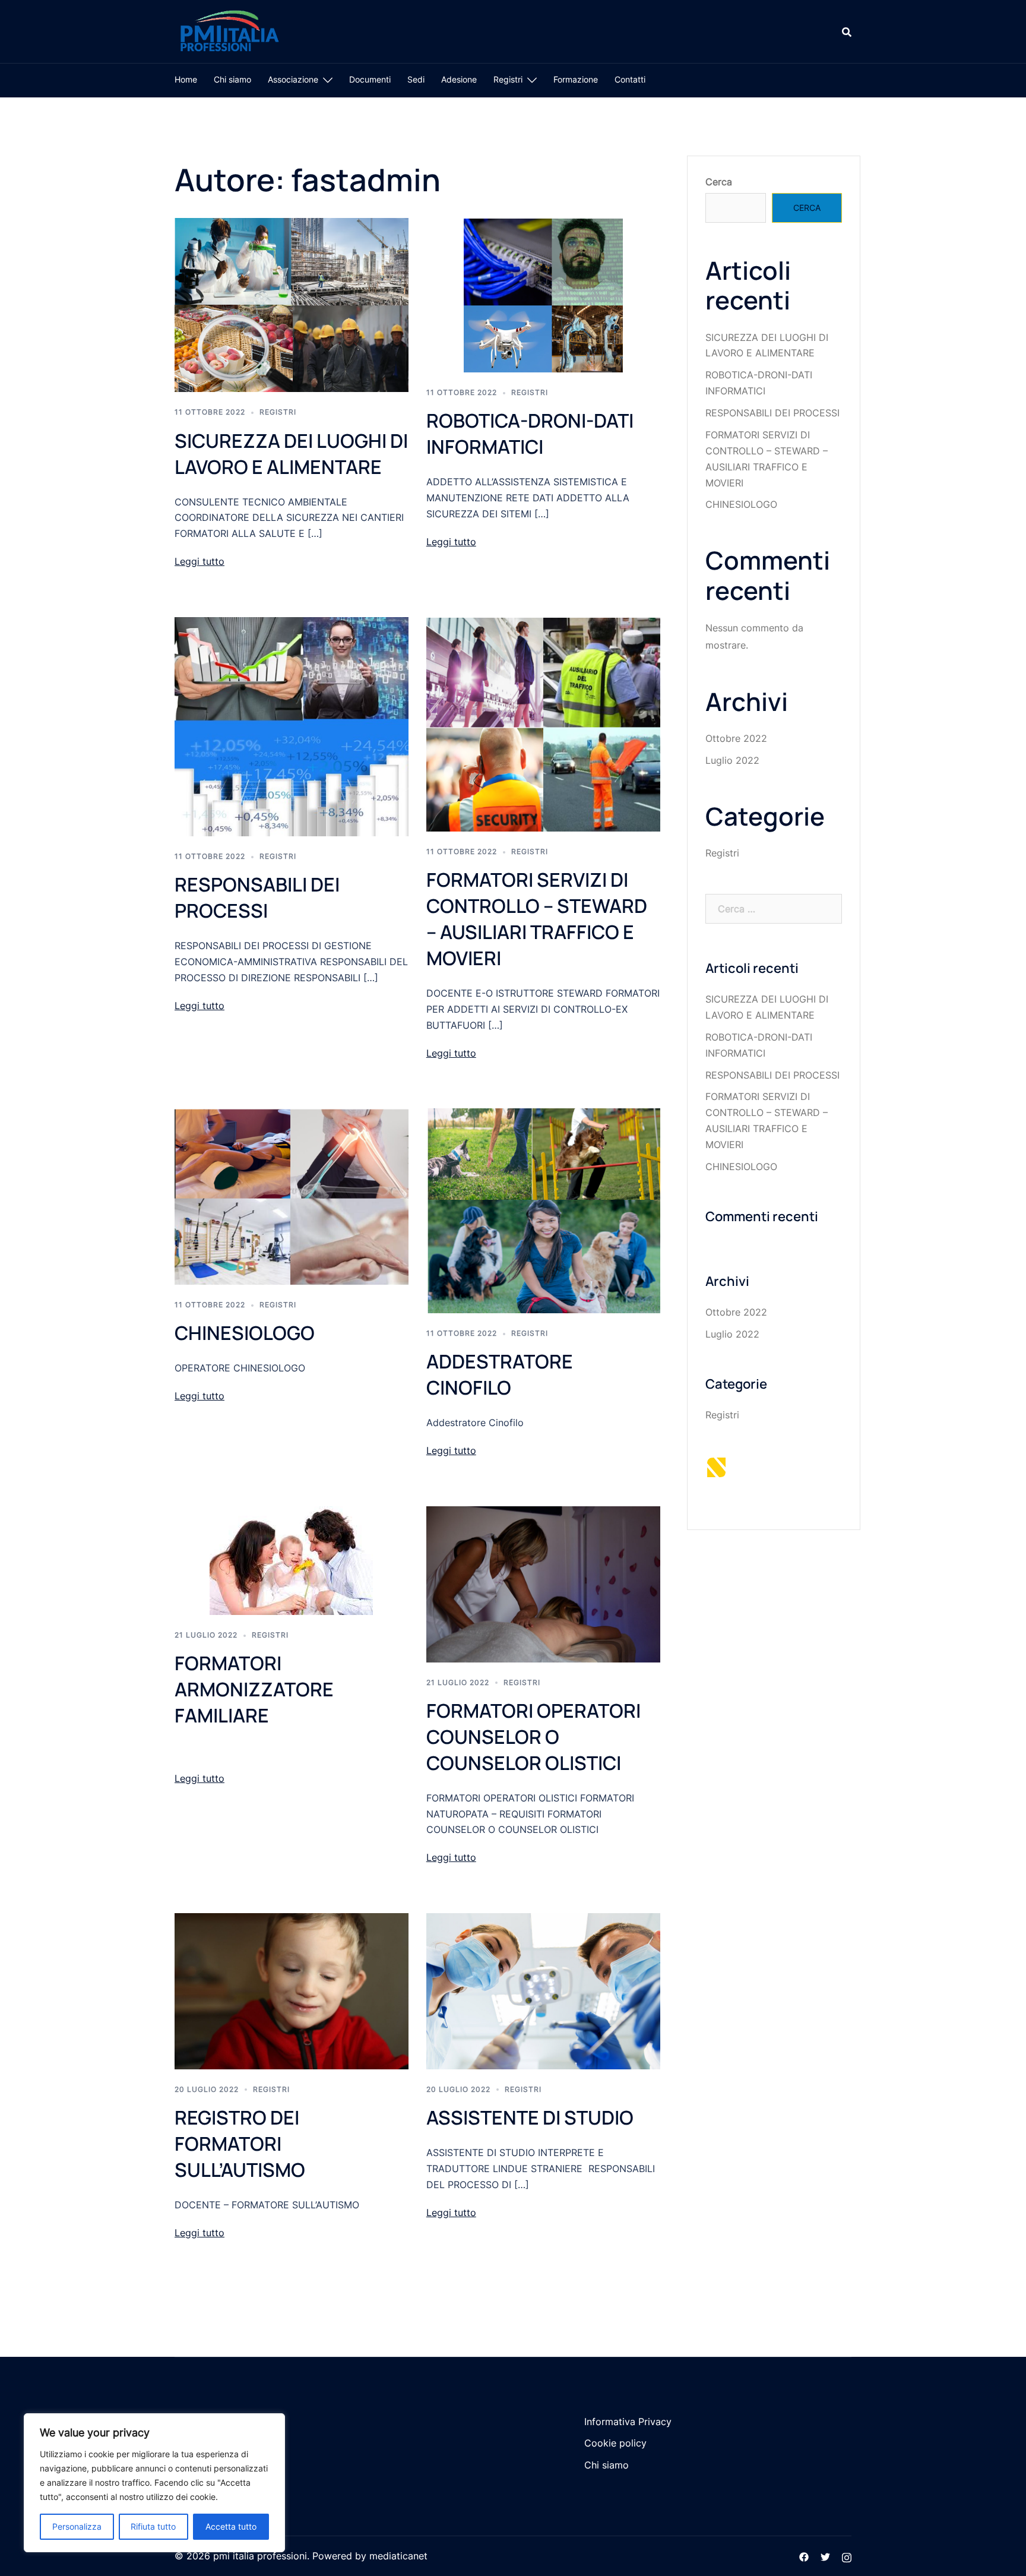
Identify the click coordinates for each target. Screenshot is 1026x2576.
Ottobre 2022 (736, 738)
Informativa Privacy (628, 2422)
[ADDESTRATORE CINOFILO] (543, 1210)
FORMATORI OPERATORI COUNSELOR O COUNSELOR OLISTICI (533, 1737)
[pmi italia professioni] (228, 30)
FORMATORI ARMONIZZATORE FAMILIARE (254, 1689)
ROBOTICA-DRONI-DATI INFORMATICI (530, 434)
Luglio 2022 (732, 760)
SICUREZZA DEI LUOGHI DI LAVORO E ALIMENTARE (291, 454)
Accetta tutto (231, 2526)
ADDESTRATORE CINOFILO (500, 1374)
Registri (508, 79)
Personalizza (77, 2526)
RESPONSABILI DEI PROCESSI (257, 897)
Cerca (719, 182)
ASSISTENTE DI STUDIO (530, 2117)
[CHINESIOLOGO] (292, 1196)
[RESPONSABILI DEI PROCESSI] (292, 726)
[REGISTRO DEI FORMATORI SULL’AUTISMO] (292, 1990)
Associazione (293, 79)
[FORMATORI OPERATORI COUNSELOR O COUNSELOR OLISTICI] (543, 1583)
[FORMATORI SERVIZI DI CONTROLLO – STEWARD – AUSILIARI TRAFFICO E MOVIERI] (543, 723)
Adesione (459, 79)
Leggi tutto (199, 561)
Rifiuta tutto (153, 2526)
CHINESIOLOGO (245, 1333)
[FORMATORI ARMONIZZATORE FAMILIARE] (291, 1560)
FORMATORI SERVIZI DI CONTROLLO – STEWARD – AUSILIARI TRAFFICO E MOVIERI (537, 919)
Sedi (416, 79)
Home (186, 79)
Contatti (630, 79)
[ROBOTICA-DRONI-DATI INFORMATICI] (543, 295)
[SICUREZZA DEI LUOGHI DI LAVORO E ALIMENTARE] (292, 304)
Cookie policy (615, 2443)
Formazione (576, 79)
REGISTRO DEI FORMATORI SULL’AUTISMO (240, 2144)
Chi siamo (232, 79)
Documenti (370, 79)
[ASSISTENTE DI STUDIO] (543, 1990)
